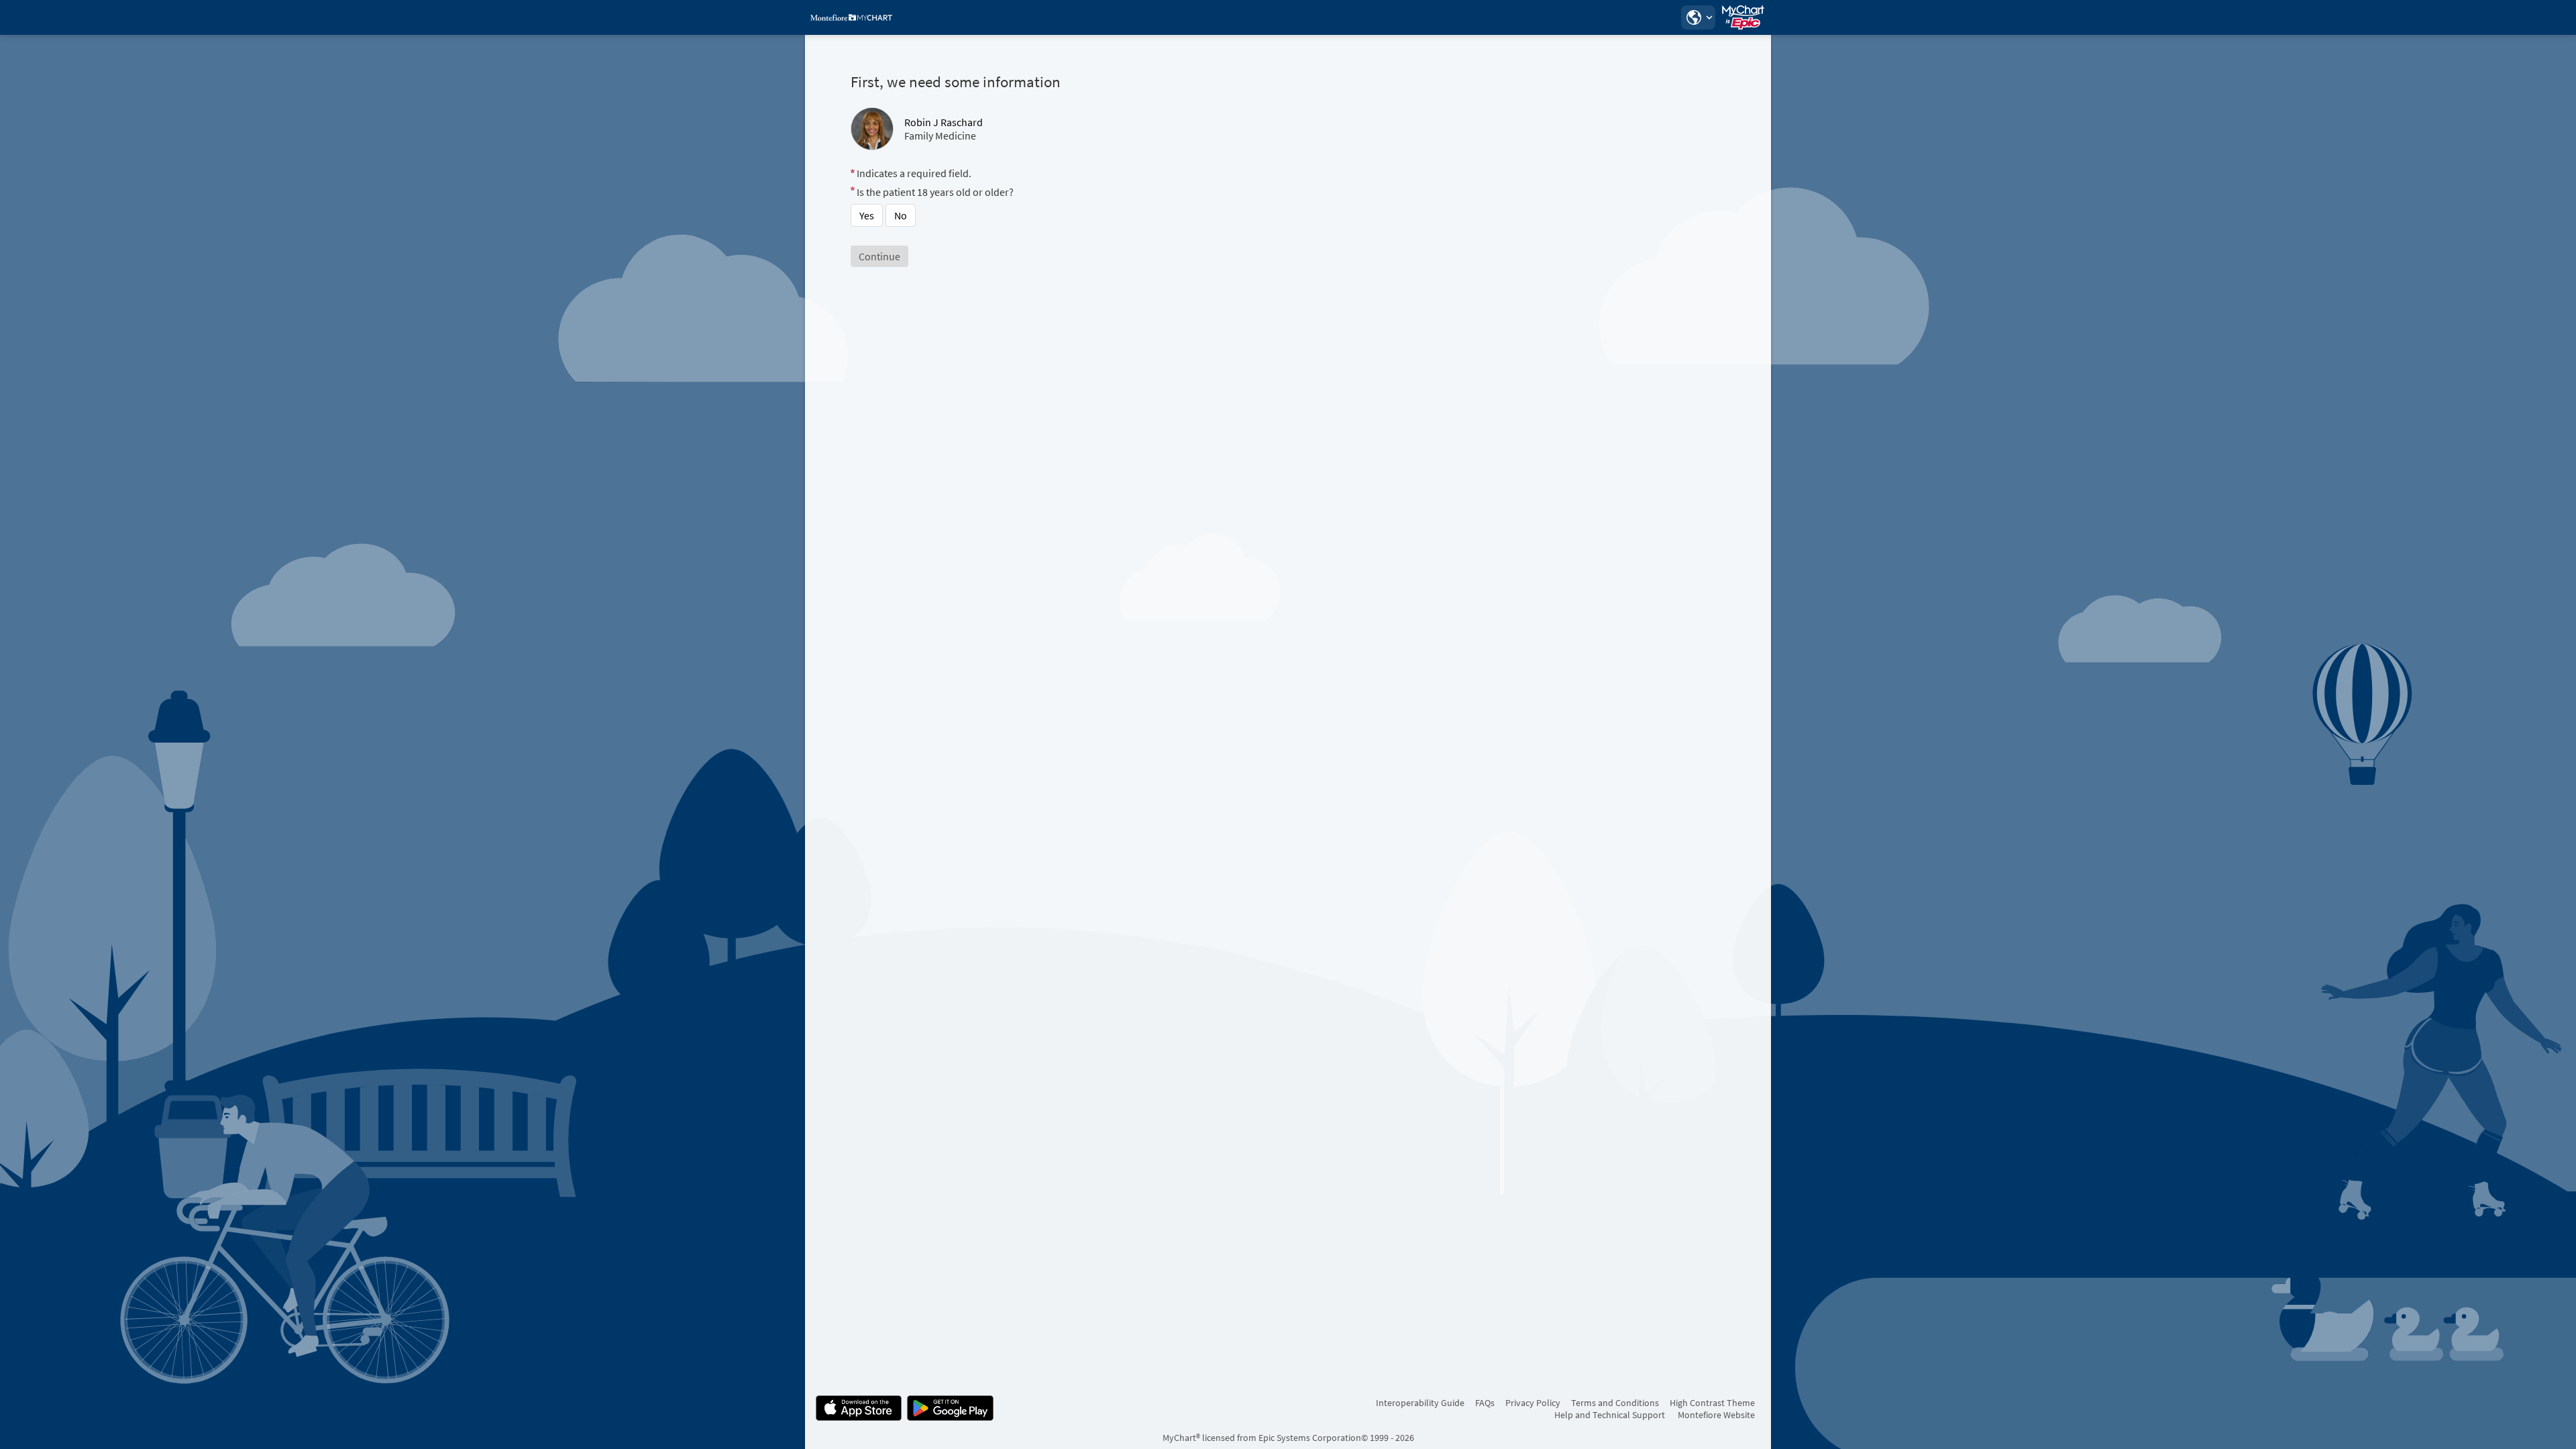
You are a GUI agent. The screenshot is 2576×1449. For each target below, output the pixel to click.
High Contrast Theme (1712, 1403)
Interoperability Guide (1420, 1403)
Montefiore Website (1716, 1415)
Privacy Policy (1533, 1403)
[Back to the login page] (851, 17)
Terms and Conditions (1615, 1403)
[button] (1698, 17)
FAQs (1485, 1403)
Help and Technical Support (1610, 1415)
